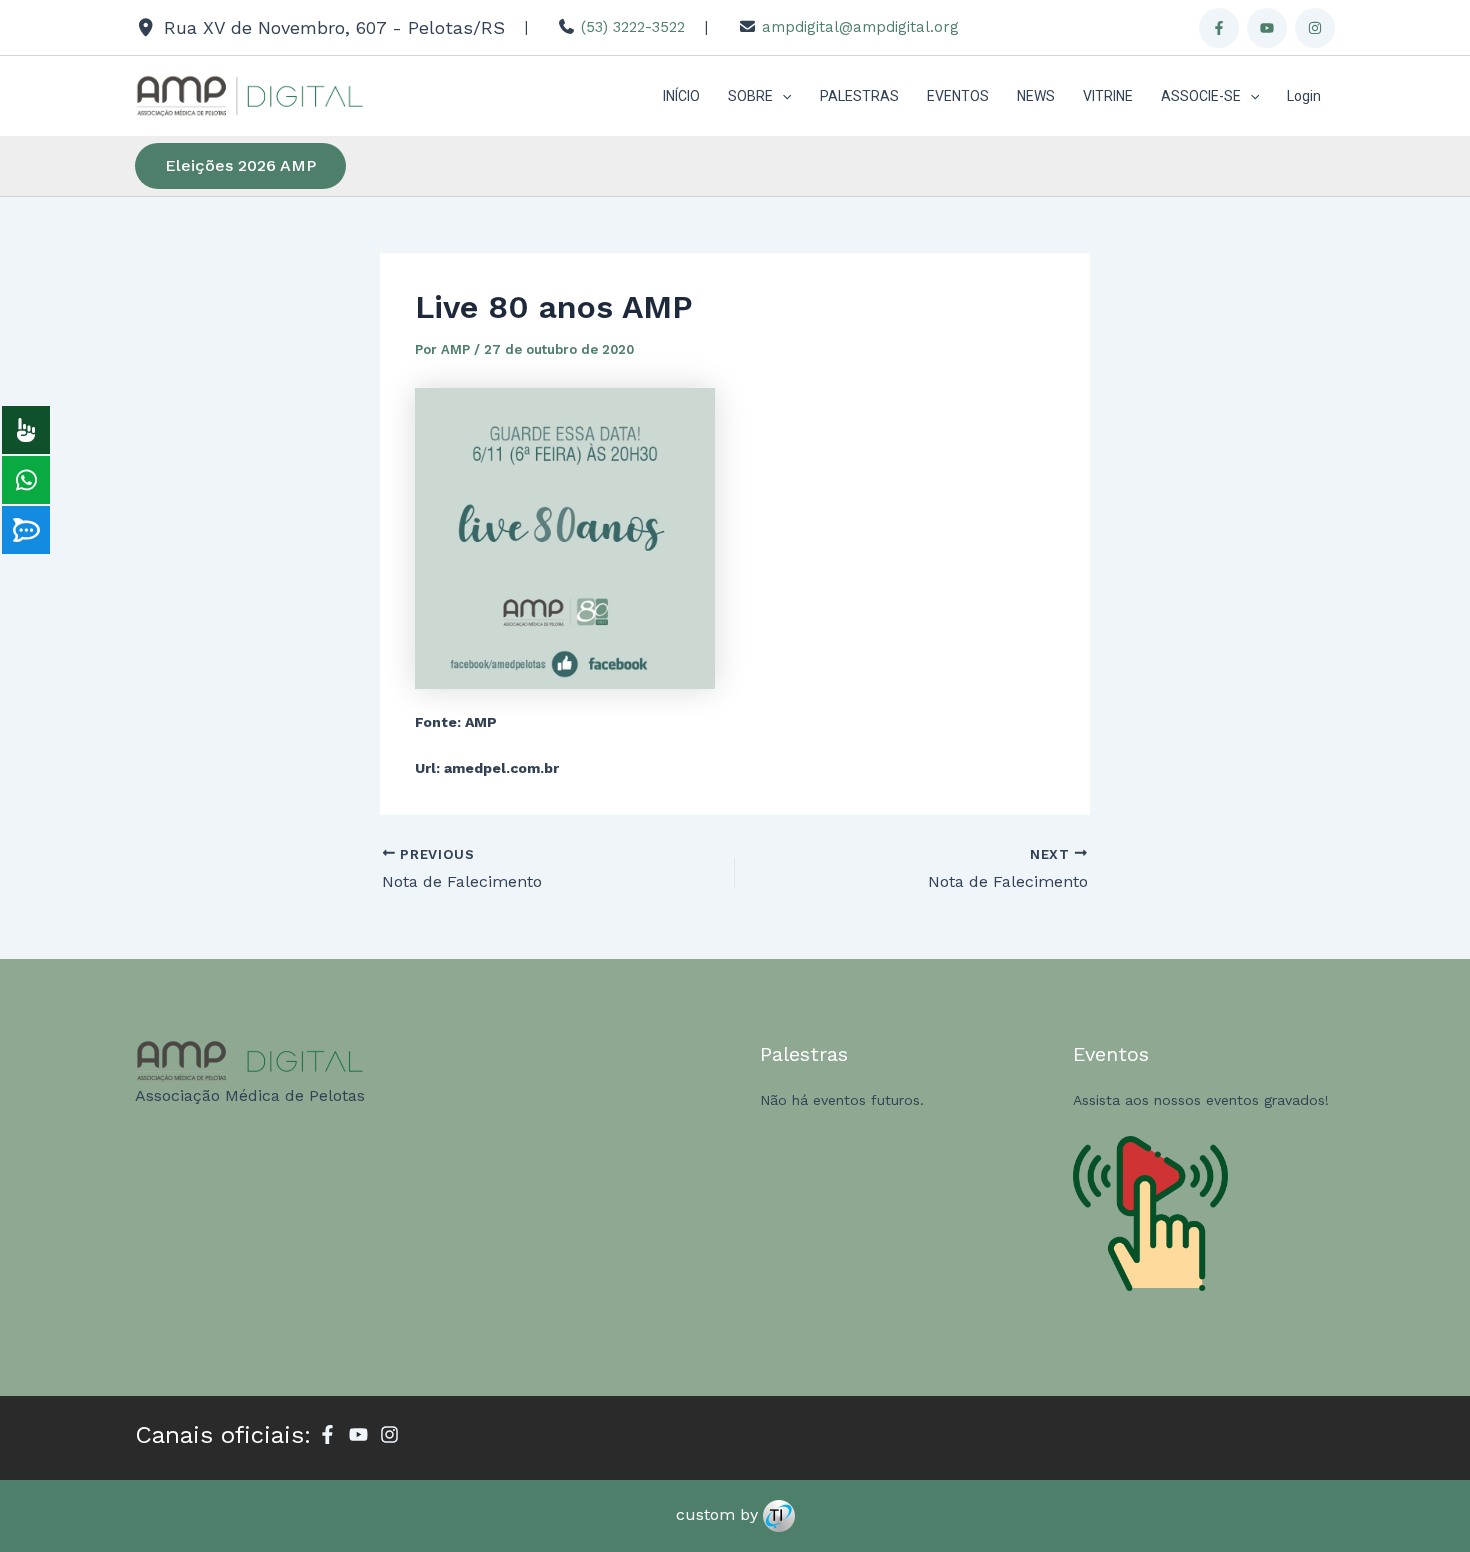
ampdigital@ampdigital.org (860, 27)
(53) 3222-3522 (633, 27)
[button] (782, 96)
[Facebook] (1219, 28)
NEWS (1036, 96)
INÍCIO (681, 96)
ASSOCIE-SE (1201, 96)
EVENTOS (958, 96)
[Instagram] (1315, 28)
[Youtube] (1267, 28)
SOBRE (750, 96)
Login (1304, 96)
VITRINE (1108, 96)
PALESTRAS (859, 96)
